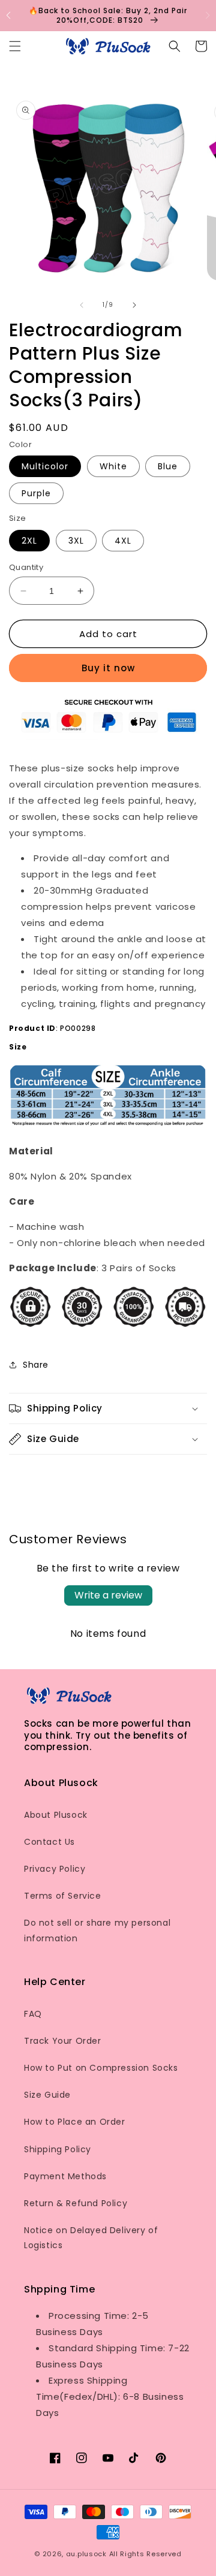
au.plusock (86, 2554)
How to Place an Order (75, 2122)
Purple (36, 493)
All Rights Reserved (145, 2554)
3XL (76, 541)
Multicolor (45, 466)
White (113, 466)
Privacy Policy (55, 1869)
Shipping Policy (58, 2149)
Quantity (26, 567)
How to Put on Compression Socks (101, 2068)
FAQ (33, 2014)
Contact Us (49, 1842)
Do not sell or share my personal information (97, 1930)
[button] (208, 16)
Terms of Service (63, 1896)
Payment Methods (65, 2176)
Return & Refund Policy (76, 2203)
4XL (123, 541)
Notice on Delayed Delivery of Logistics (91, 2238)
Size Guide (47, 2095)
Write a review (108, 1595)
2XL (29, 541)
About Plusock (56, 1815)
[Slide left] (82, 305)
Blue (168, 466)
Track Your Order (63, 2041)
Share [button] (36, 1365)
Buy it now (108, 668)
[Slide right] (134, 305)
